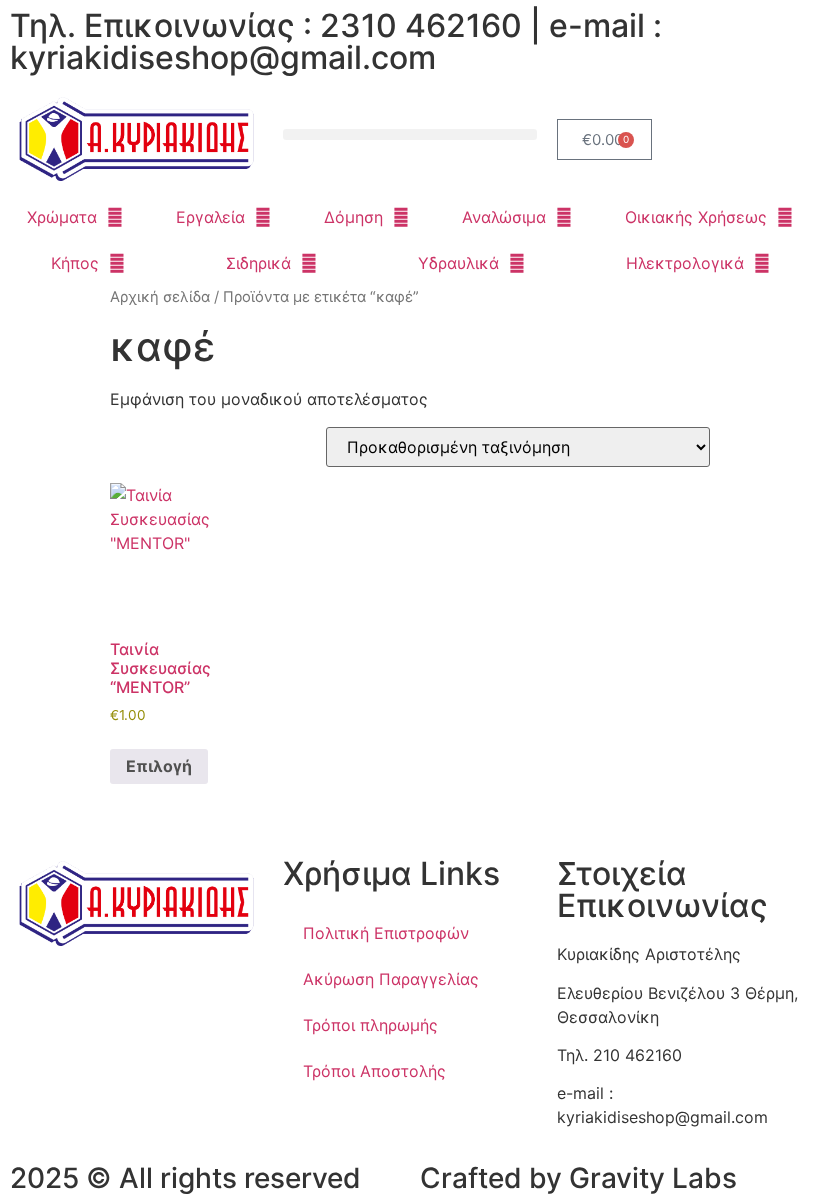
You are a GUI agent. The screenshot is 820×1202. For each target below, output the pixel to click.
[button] (409, 134)
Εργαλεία (210, 217)
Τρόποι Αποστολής (374, 1071)
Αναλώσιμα (504, 217)
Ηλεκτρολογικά (685, 263)
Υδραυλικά (458, 263)
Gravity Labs (653, 1178)
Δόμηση (353, 217)
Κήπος (75, 263)
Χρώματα (62, 217)
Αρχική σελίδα (160, 297)
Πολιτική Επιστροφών (386, 933)
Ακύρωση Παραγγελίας (391, 979)
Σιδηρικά (258, 263)
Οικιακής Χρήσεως (696, 217)
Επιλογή (159, 766)
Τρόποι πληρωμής (370, 1025)
